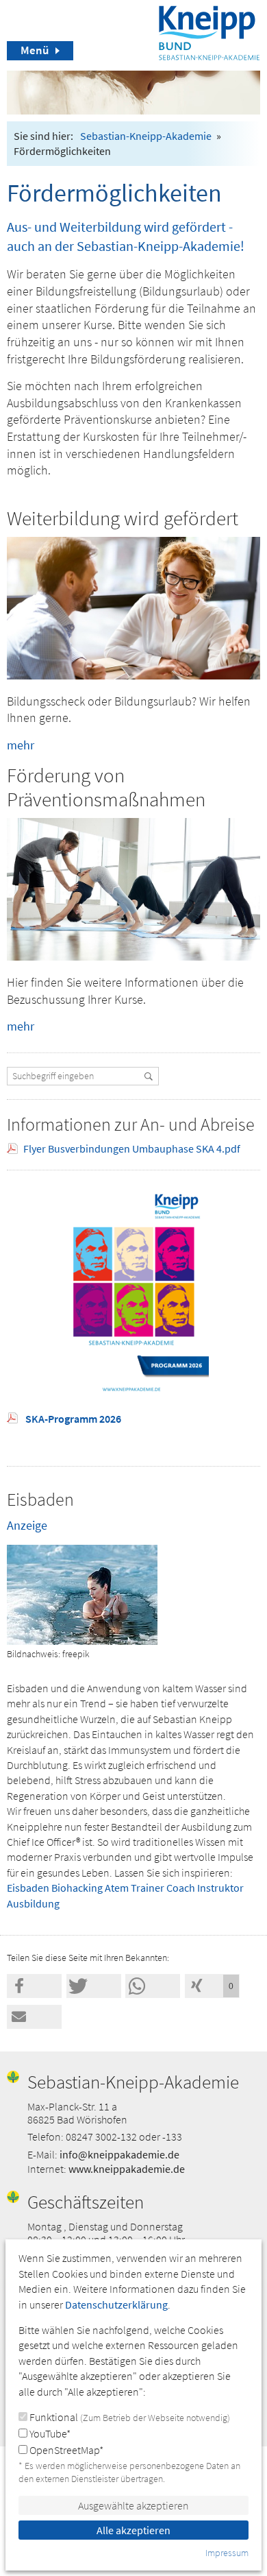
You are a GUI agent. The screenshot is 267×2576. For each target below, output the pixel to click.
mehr (21, 745)
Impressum (227, 2553)
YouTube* (49, 2433)
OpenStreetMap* (65, 2450)
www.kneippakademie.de (127, 2169)
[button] (34, 1986)
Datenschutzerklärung (116, 2304)
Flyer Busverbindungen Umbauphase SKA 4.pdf (132, 1148)
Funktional (129, 2417)
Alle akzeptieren (133, 2530)
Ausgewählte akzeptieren (133, 2505)
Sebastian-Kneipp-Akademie (146, 136)
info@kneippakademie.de (119, 2154)
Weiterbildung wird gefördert (123, 518)
